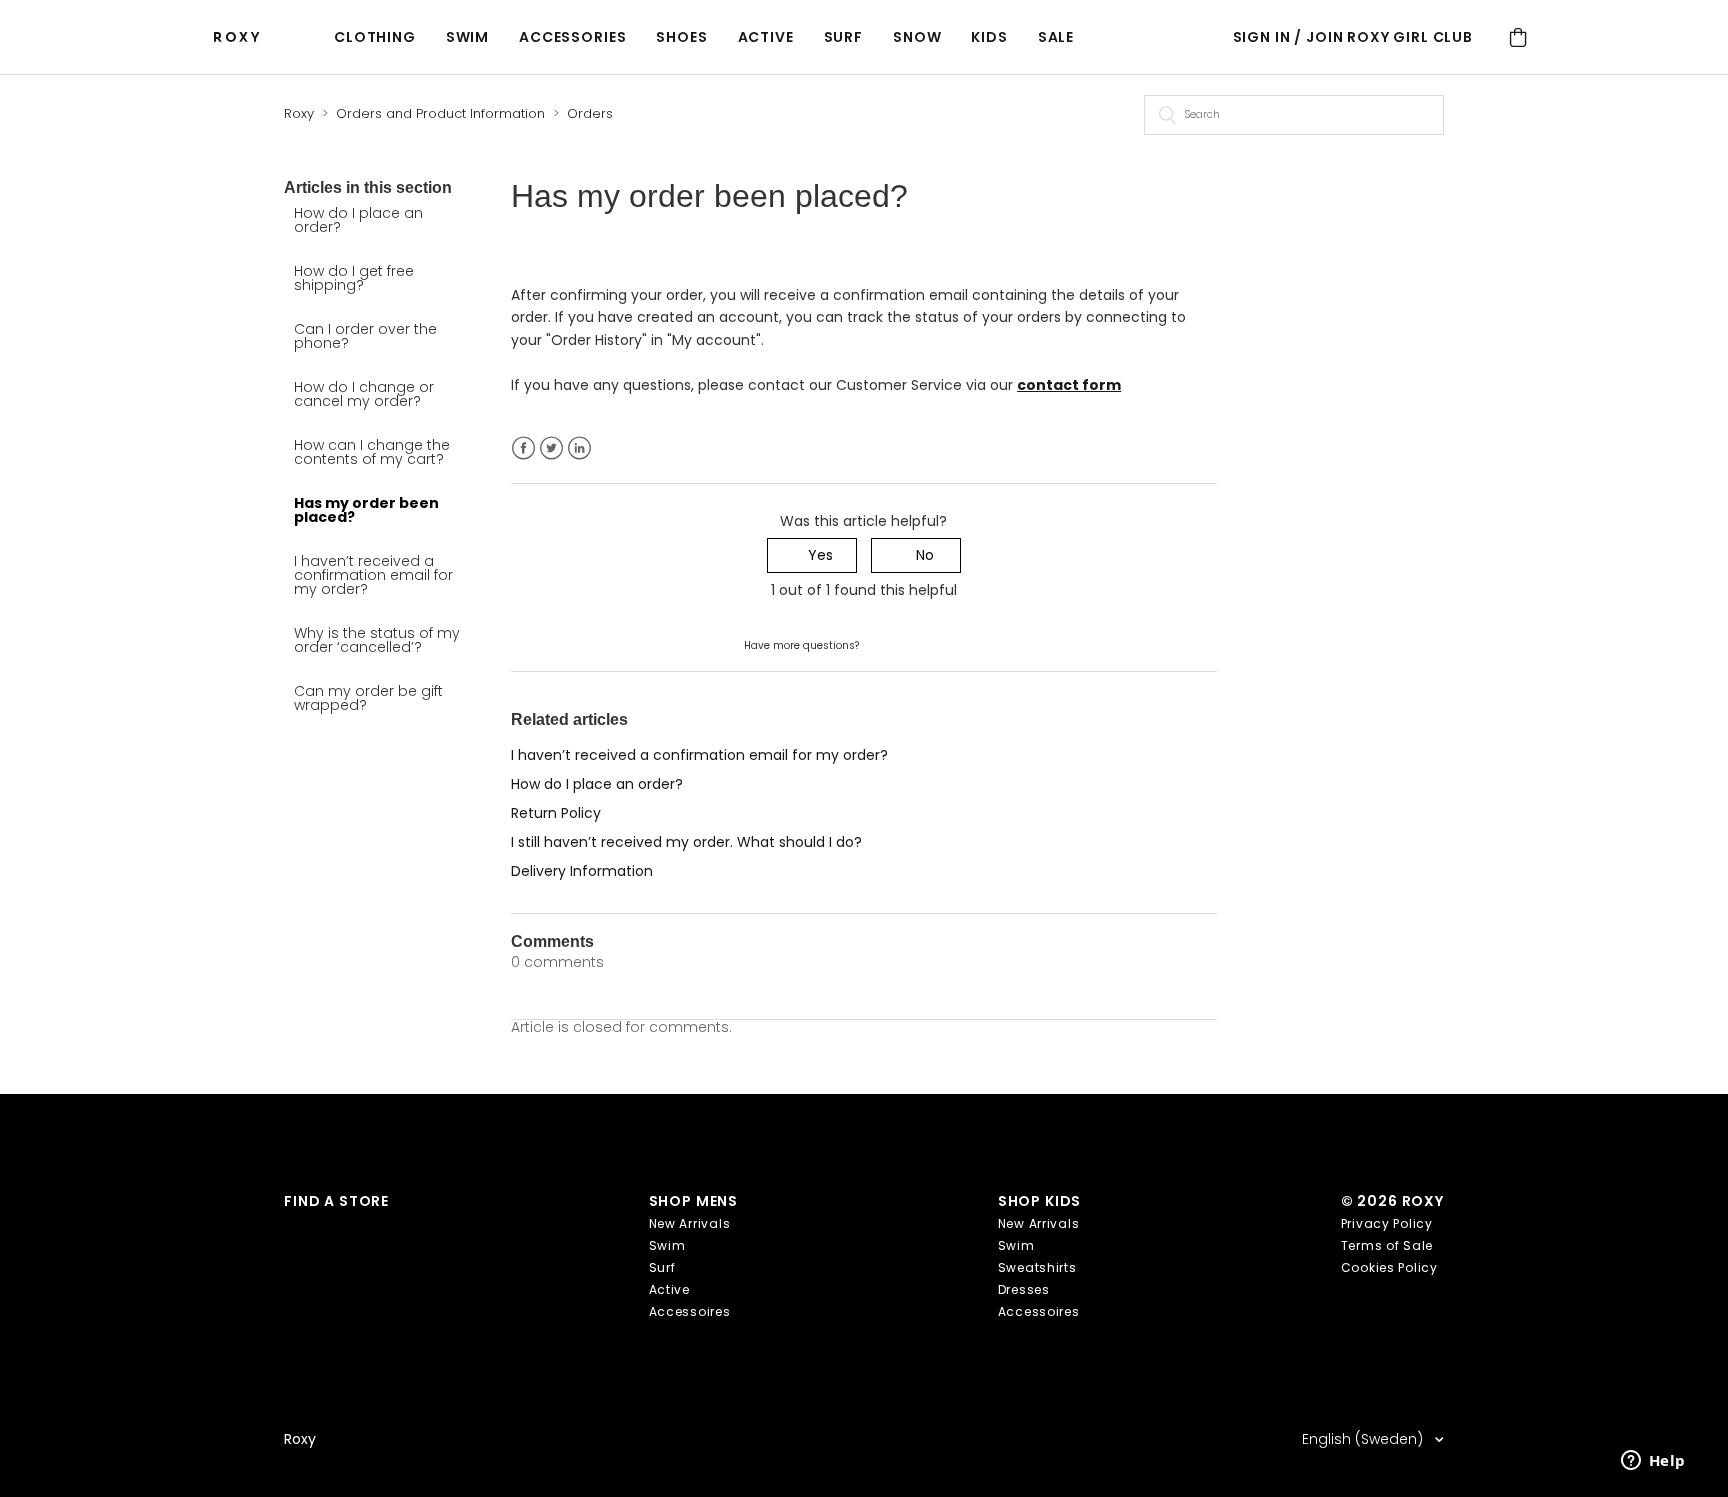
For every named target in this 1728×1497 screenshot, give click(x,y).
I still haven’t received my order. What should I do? (686, 842)
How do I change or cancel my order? (364, 394)
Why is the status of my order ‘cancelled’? (377, 640)
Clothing (375, 37)
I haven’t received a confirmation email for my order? (373, 575)
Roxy (299, 113)
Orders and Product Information (440, 113)
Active (766, 37)
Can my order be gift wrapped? (368, 698)
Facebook (523, 448)
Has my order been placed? (366, 510)
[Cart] (1518, 37)
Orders (590, 113)
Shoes (681, 37)
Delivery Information (582, 871)
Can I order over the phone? (365, 336)
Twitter (551, 448)
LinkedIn (579, 448)
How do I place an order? (358, 220)
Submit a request (922, 644)
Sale (1056, 37)
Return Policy (556, 813)
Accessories (572, 37)
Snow (917, 37)
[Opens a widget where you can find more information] (1653, 1462)
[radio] (812, 555)
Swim (467, 37)
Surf (843, 37)
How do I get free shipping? (354, 278)
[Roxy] (242, 37)
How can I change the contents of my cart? (372, 452)
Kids (989, 37)
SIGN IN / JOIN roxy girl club (1353, 37)
